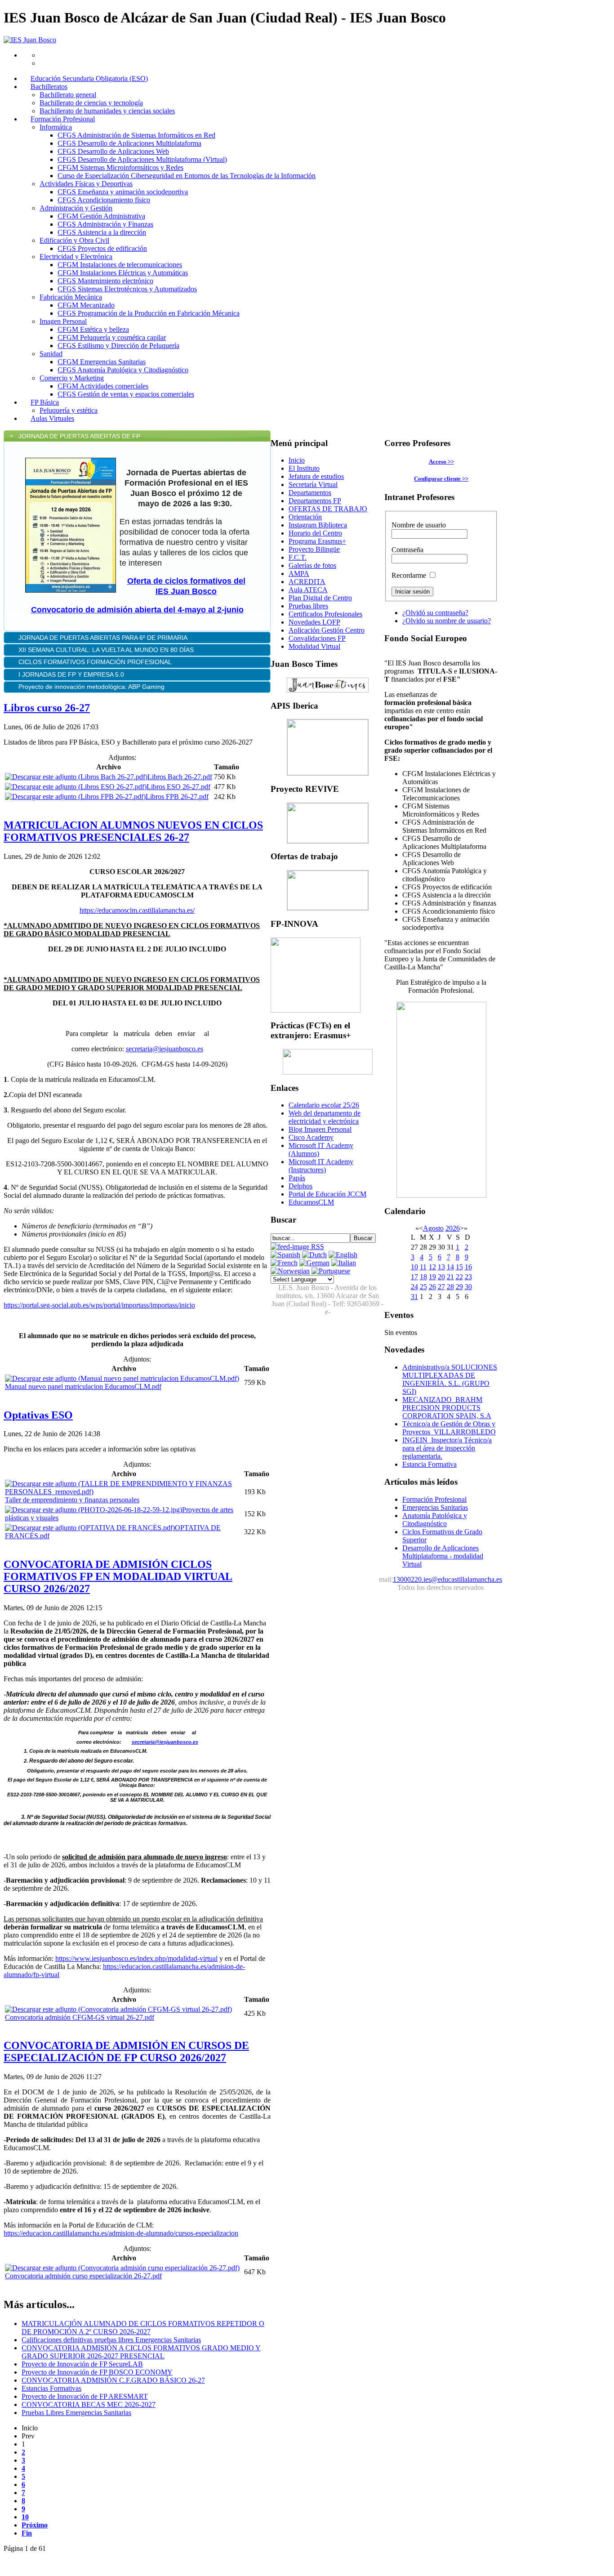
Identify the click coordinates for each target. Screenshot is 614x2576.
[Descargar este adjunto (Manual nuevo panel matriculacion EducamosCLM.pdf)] (122, 1378)
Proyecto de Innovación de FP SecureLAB (82, 2364)
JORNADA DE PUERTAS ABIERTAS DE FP (79, 436)
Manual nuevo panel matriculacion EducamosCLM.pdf (83, 1386)
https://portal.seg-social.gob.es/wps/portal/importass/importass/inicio (99, 1305)
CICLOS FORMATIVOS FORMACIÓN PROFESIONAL (95, 662)
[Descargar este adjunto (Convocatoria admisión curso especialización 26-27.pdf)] (122, 2268)
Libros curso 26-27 (47, 708)
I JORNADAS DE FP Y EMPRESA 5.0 (71, 674)
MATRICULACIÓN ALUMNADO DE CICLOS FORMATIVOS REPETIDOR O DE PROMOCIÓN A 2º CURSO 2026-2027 (143, 2328)
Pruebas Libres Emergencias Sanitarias (76, 2413)
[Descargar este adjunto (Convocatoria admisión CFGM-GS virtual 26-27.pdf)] (118, 2009)
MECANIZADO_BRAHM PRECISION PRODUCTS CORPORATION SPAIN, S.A (447, 1408)
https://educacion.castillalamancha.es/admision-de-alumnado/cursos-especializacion (121, 2233)
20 (441, 1277)
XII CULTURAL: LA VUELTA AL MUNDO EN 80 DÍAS (107, 650)
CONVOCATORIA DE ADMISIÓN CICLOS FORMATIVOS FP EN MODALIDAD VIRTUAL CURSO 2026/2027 (118, 1576)
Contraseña (407, 550)
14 (450, 1267)
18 (423, 1277)
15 (459, 1267)
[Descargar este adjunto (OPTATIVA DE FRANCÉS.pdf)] (90, 1528)
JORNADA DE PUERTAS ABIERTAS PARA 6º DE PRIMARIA (104, 638)
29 (459, 1287)
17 (414, 1277)
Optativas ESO (38, 1415)
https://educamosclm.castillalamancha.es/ (137, 910)
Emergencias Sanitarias (435, 1507)
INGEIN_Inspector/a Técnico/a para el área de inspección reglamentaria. (447, 1448)
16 (468, 1267)
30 (468, 1287)
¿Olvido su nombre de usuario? (447, 621)
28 (450, 1287)
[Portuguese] (331, 1271)
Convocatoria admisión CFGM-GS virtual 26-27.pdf (80, 2017)
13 (441, 1267)
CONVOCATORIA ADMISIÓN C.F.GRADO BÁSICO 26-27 (113, 2380)
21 (450, 1277)
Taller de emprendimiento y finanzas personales (72, 1500)
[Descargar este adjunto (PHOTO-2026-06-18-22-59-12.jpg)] (93, 1510)
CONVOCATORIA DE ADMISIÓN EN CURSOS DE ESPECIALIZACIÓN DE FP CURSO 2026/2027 (126, 2051)
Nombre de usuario (419, 525)
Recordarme (409, 575)
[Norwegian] (290, 1271)
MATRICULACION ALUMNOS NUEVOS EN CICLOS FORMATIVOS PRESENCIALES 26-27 (133, 831)
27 (441, 1287)
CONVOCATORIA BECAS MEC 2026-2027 (89, 2404)
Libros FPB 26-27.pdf (177, 797)
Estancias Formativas (51, 2388)
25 (423, 1287)
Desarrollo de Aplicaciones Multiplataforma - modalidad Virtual (443, 1556)
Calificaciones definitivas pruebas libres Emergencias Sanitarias (111, 2340)
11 (423, 1267)
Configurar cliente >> (441, 479)
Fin (27, 2533)
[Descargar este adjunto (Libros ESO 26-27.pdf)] (76, 787)
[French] (284, 1263)
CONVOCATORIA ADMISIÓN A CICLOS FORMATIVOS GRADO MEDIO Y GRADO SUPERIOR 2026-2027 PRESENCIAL (141, 2352)
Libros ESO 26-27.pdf (178, 787)
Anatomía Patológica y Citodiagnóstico (435, 1520)
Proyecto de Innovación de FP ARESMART (85, 2396)
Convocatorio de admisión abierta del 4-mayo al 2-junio (137, 610)
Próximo (35, 2525)
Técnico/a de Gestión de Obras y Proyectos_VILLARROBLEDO (449, 1428)
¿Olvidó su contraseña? (435, 613)
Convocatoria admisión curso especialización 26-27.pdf (83, 2276)
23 (468, 1277)
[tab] (137, 436)
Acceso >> (441, 462)
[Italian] (344, 1263)
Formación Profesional (434, 1499)
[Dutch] (314, 1255)
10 (25, 2517)
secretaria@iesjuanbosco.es (165, 1049)
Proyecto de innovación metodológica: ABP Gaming (91, 687)
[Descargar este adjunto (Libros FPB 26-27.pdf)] (75, 797)
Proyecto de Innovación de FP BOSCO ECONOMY (97, 2372)
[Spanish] (285, 1255)
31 (414, 1297)
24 (414, 1287)
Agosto (433, 1228)
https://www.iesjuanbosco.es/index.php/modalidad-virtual (136, 1958)
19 (432, 1277)
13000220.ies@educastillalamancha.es (447, 1579)
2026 (453, 1228)
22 (459, 1277)
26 (432, 1287)
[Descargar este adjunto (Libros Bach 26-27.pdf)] (76, 777)
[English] (343, 1255)
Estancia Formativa (429, 1464)
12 (432, 1267)
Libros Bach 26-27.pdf (180, 777)
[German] (314, 1263)
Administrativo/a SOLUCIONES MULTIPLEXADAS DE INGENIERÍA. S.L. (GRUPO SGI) (450, 1379)
